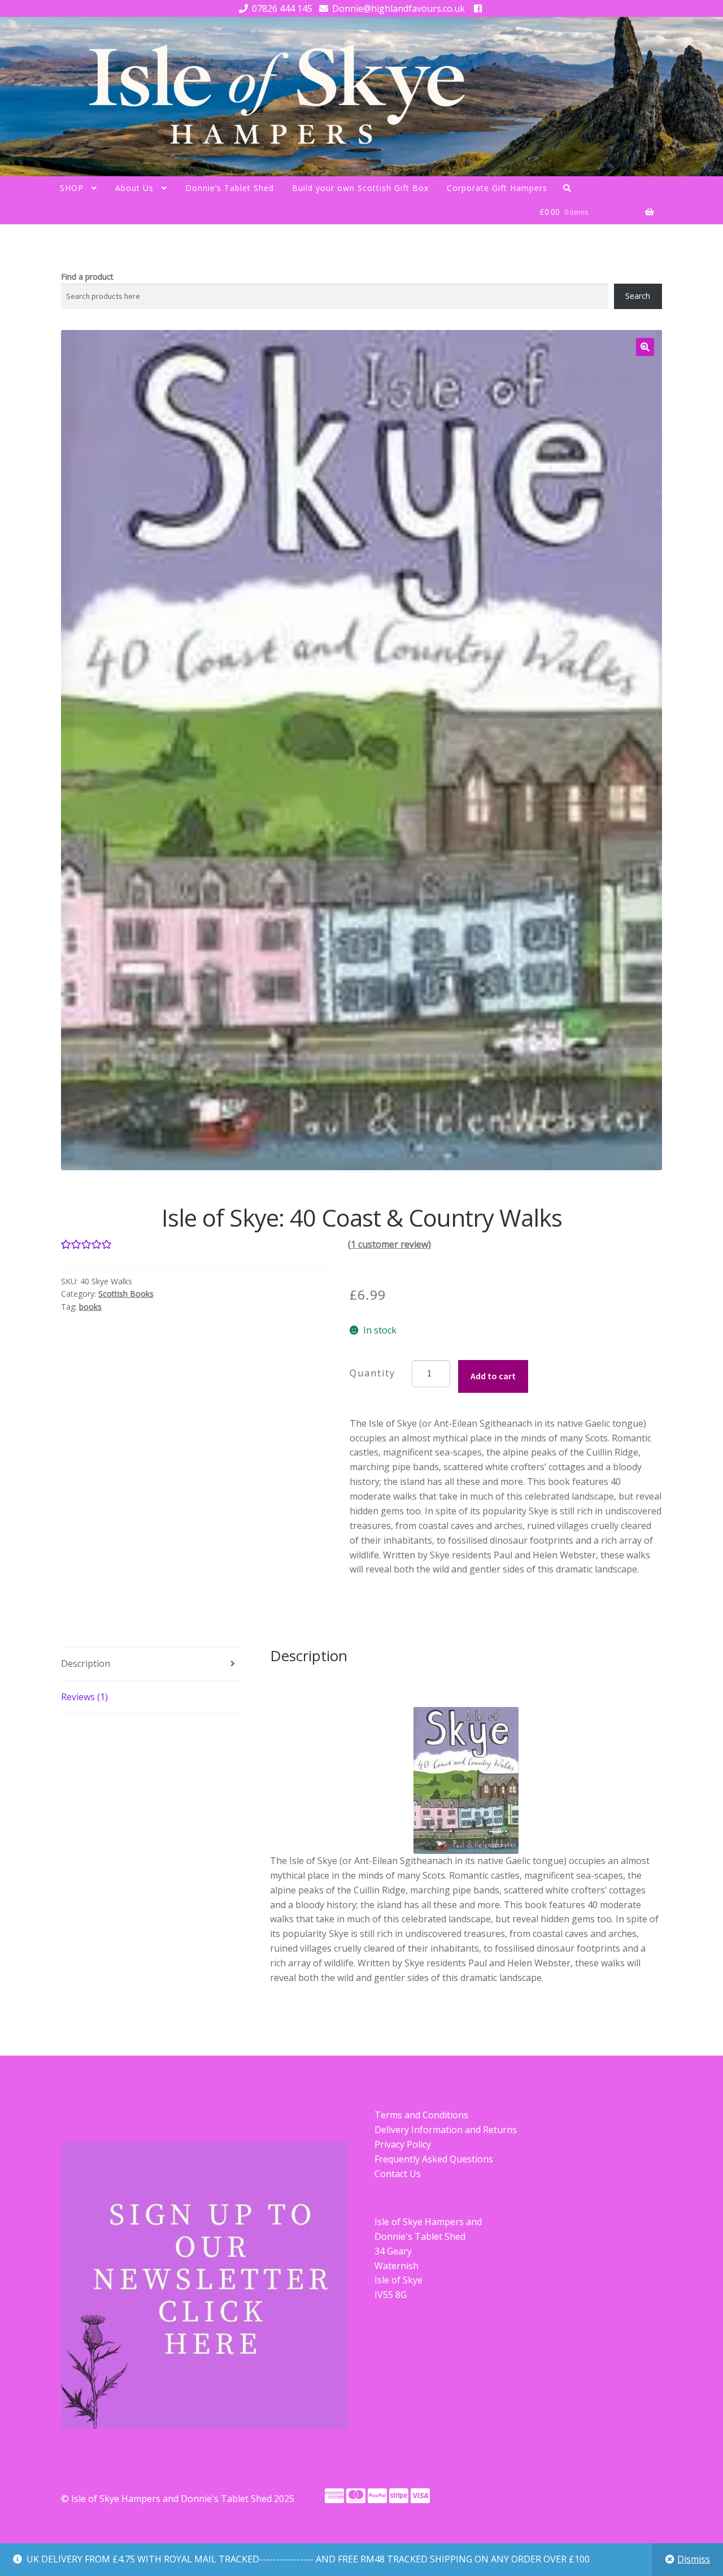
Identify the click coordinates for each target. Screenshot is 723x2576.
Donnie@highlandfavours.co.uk (398, 8)
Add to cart (493, 1376)
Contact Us (398, 2174)
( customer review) (389, 1244)
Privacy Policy (403, 2144)
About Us (134, 188)
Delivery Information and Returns (446, 2130)
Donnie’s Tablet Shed (230, 188)
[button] (645, 347)
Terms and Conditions (421, 2115)
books (90, 1307)
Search (638, 296)
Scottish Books (126, 1294)
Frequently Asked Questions (434, 2159)
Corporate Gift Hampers (497, 188)
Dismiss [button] (694, 2559)
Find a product (87, 277)
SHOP (72, 188)
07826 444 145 (282, 8)
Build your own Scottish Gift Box (360, 188)
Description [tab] (86, 1663)
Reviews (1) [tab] (84, 1697)
